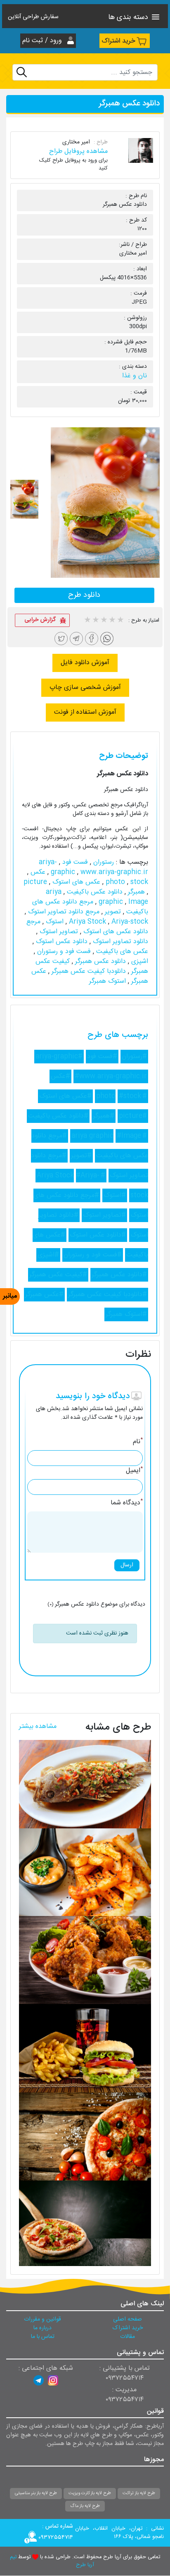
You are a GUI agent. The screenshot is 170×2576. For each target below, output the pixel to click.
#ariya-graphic (59, 1057)
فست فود (74, 862)
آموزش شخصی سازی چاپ (85, 687)
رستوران (103, 862)
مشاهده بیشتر (38, 1726)
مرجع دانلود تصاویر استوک (63, 912)
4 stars (112, 621)
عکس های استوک (75, 882)
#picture (133, 1116)
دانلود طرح (84, 595)
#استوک (115, 1195)
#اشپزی (48, 1255)
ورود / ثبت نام (43, 41)
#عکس (60, 1076)
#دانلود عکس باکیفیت (58, 1116)
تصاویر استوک (58, 932)
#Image (129, 1136)
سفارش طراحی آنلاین (33, 17)
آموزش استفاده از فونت (85, 712)
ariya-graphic (58, 867)
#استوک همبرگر (126, 1314)
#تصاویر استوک (104, 1215)
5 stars (120, 621)
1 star (87, 621)
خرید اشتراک (118, 41)
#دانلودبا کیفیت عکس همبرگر (107, 1295)
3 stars (104, 621)
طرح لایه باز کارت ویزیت (90, 2493)
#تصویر (81, 1156)
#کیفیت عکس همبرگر (58, 1275)
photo (116, 882)
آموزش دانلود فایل (85, 663)
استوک (54, 922)
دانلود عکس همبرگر (99, 962)
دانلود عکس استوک (61, 942)
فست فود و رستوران (63, 952)
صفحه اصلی (127, 2319)
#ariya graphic (109, 1136)
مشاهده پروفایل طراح (78, 151)
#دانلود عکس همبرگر (119, 1275)
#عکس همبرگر (44, 1295)
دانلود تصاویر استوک (119, 942)
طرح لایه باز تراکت (139, 2493)
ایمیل (134, 1471)
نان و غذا (135, 376)
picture (35, 882)
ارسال (127, 1565)
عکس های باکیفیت (121, 952)
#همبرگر (104, 1116)
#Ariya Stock (71, 1176)
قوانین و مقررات (42, 2319)
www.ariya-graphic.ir (98, 872)
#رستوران (134, 1057)
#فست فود (102, 1057)
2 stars (95, 621)
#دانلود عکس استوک (98, 1235)
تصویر (112, 912)
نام (138, 1442)
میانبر (10, 1296)
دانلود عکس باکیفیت (94, 892)
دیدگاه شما (127, 1503)
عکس (37, 872)
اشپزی (139, 962)
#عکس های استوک (65, 1096)
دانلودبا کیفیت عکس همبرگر (88, 971)
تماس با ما (43, 2337)
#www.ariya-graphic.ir (111, 1076)
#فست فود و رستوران (93, 1255)
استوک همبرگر (107, 981)
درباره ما (42, 2328)
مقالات (127, 2337)
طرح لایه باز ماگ (85, 2506)
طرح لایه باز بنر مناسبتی (36, 2493)
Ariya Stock (89, 922)
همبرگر (135, 892)
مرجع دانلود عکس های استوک (87, 927)
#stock (130, 1096)
